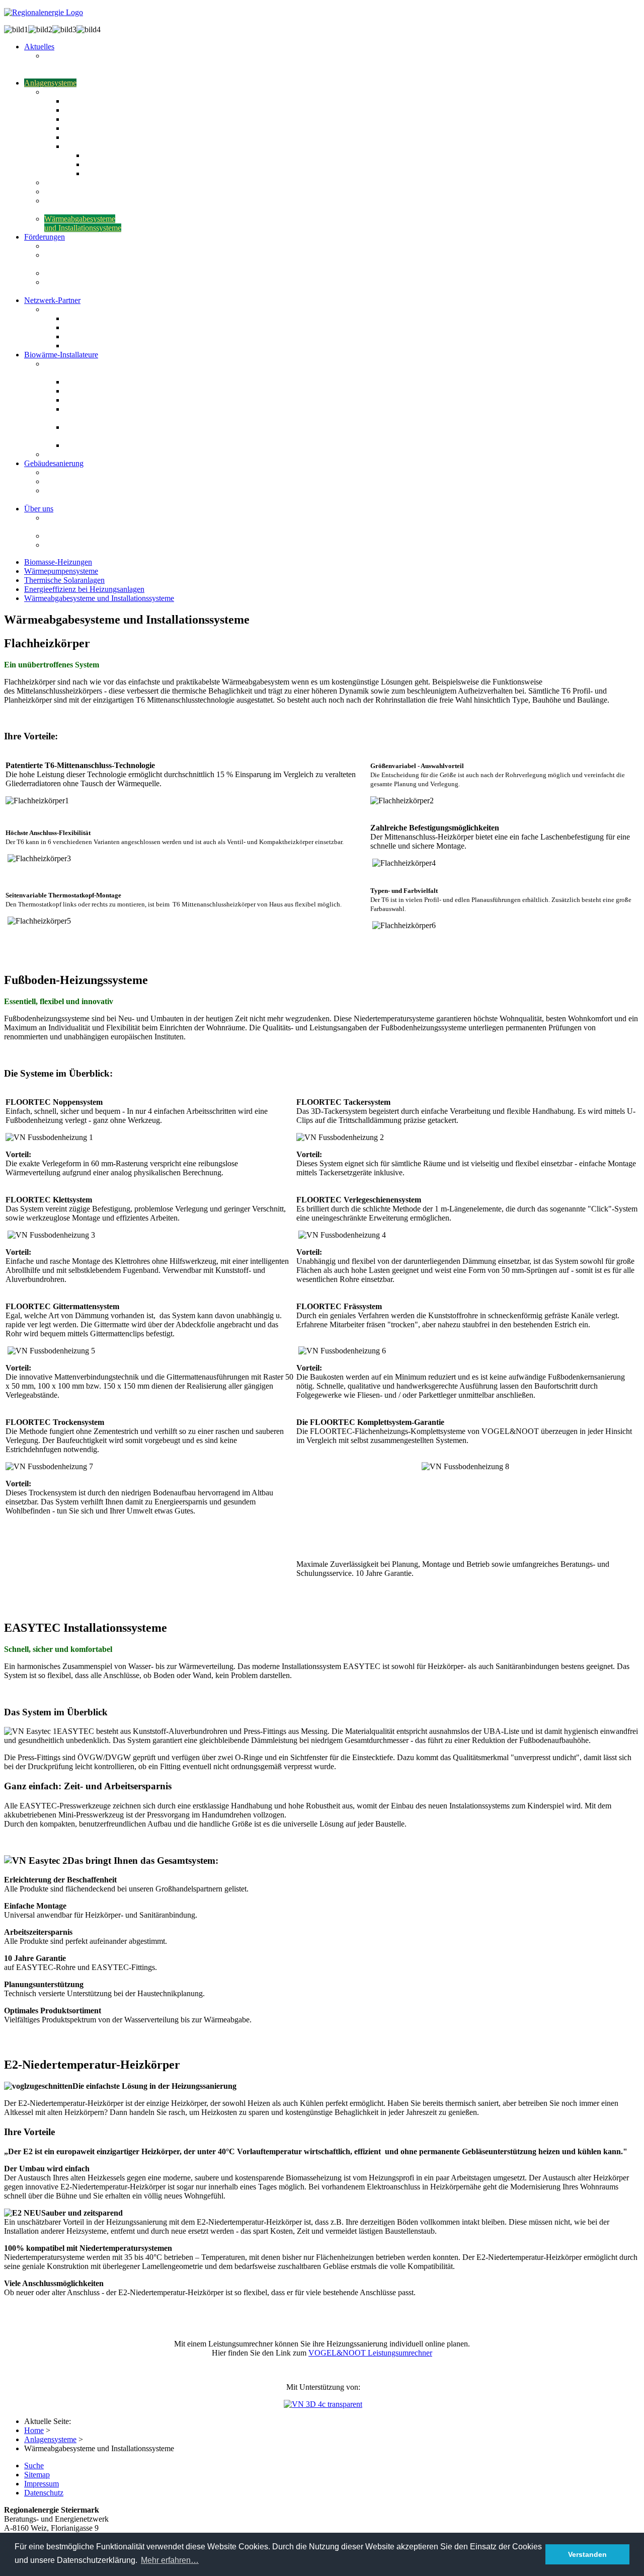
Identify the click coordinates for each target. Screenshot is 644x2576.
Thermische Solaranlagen (64, 580)
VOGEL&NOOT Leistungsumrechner (370, 2353)
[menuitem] (39, 47)
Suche (34, 2466)
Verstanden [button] (587, 2554)
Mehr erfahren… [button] (170, 2560)
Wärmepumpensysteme (61, 571)
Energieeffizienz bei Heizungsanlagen (84, 589)
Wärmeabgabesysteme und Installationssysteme (99, 598)
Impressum (42, 2484)
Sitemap (37, 2475)
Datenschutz (44, 2493)
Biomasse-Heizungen (58, 562)
